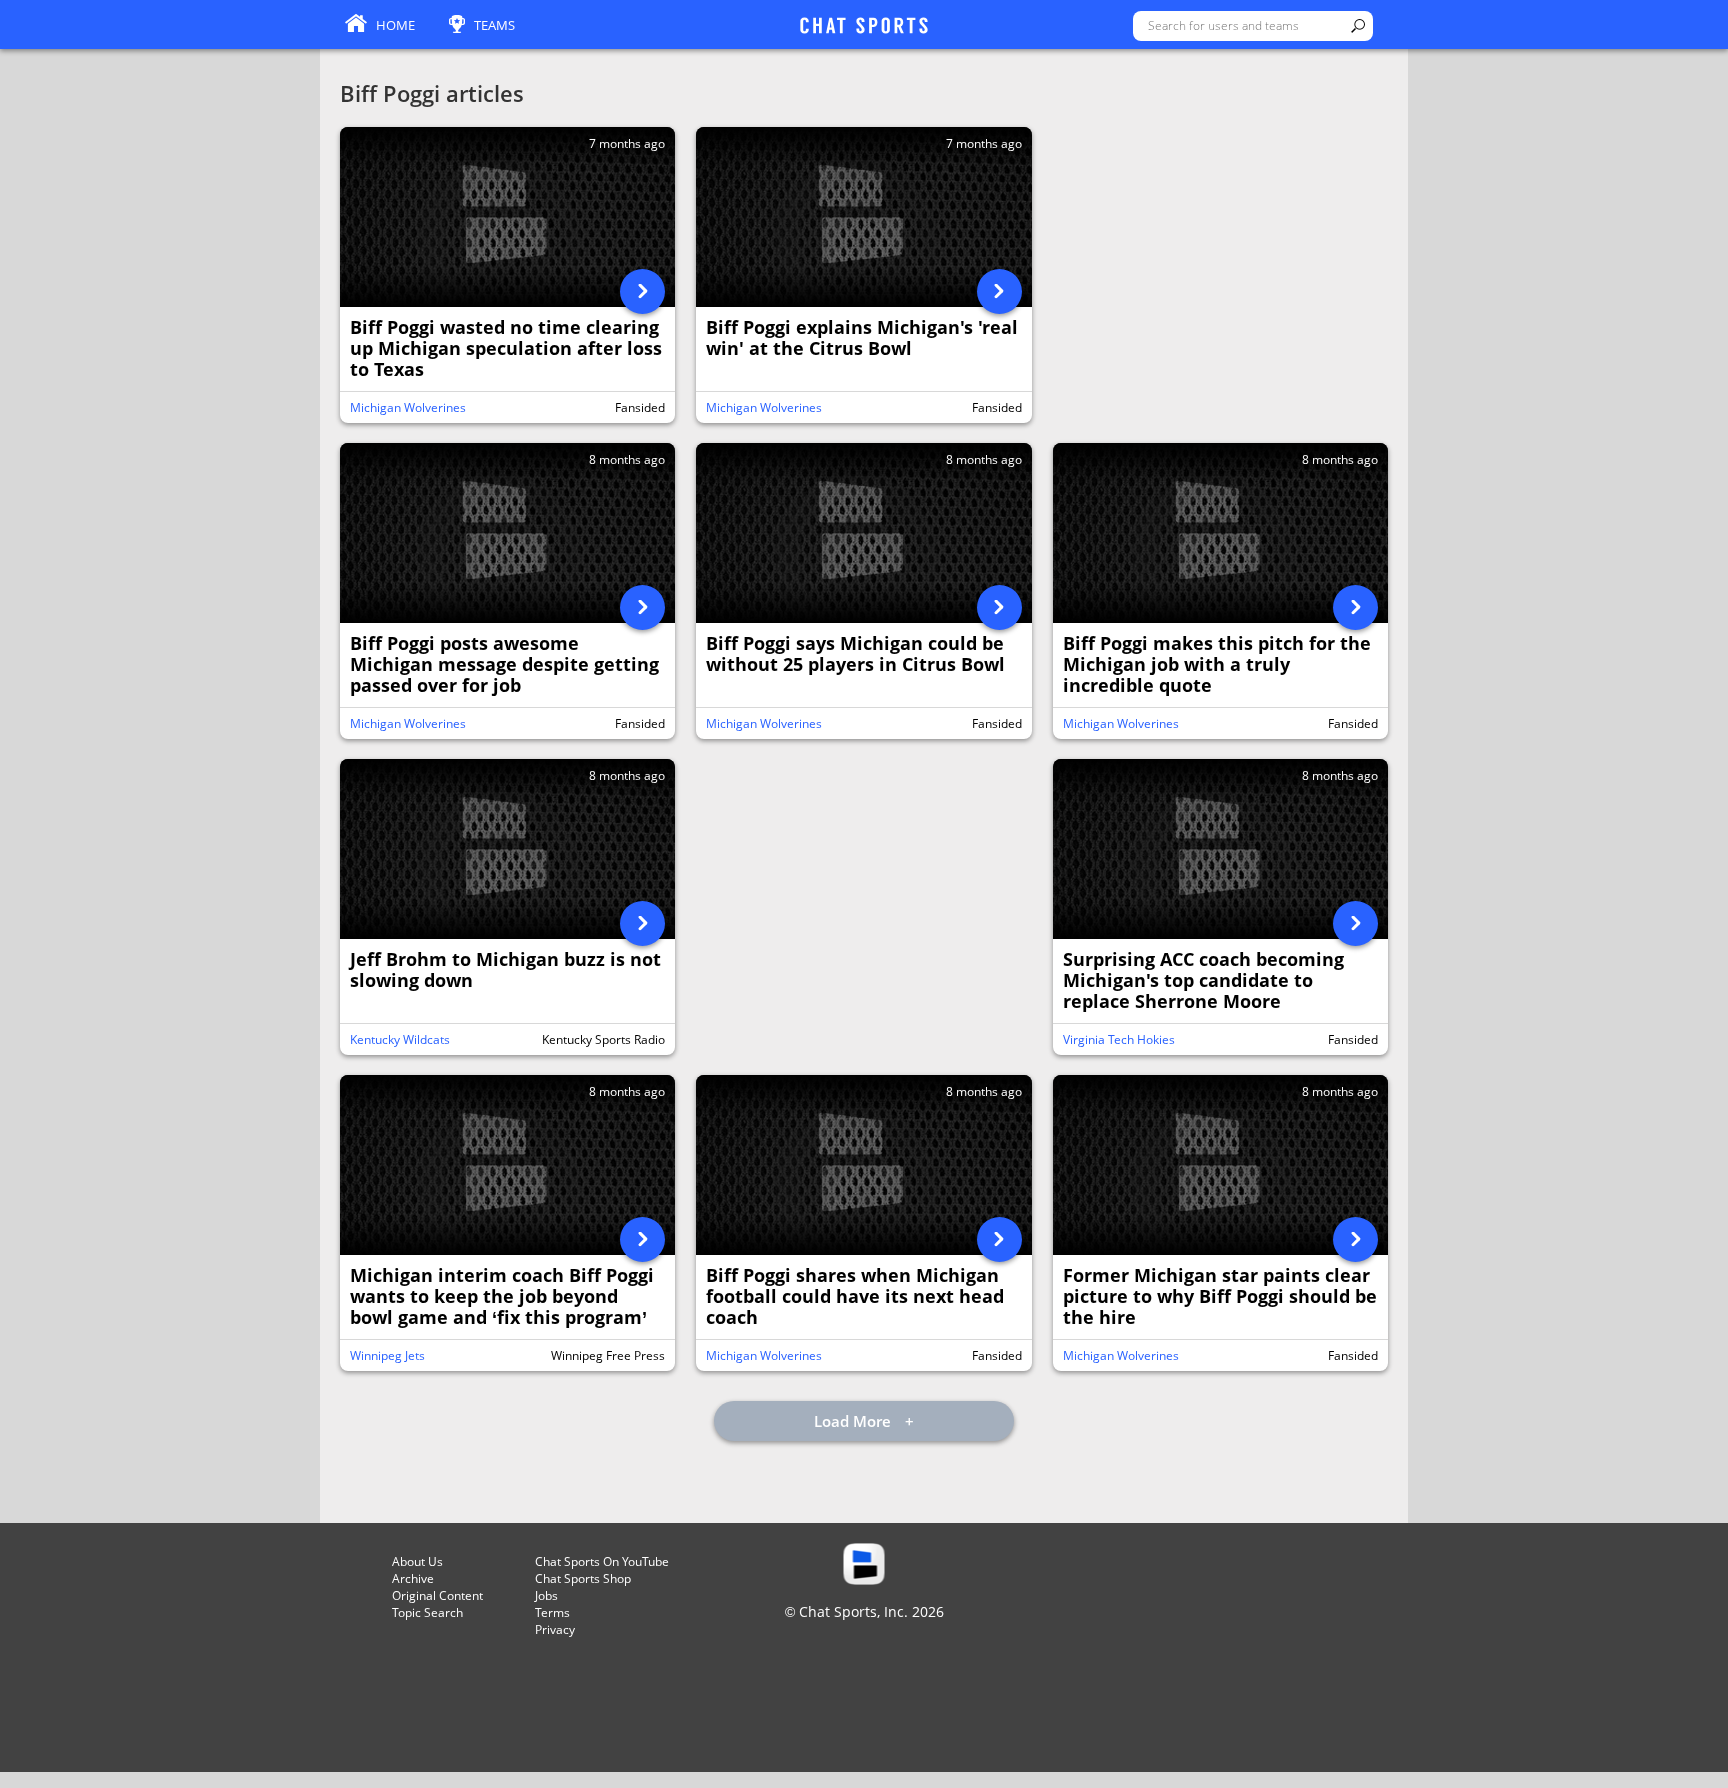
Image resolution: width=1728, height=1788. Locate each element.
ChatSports (864, 27)
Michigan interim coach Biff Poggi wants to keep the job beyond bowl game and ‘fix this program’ (502, 1297)
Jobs (546, 1595)
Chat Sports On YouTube (602, 1561)
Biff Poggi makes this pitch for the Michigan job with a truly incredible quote (1217, 665)
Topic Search (427, 1612)
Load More (854, 1421)
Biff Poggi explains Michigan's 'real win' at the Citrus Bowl (862, 338)
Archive (413, 1578)
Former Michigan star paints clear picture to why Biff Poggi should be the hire (1220, 1297)
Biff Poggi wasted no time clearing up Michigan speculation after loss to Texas (506, 349)
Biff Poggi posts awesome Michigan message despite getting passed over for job (504, 665)
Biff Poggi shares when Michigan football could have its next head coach (855, 1297)
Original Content (437, 1595)
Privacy (555, 1629)
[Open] (642, 291)
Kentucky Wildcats (400, 1039)
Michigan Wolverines (408, 407)
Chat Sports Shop (583, 1578)
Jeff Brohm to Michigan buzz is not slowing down (505, 970)
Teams (494, 25)
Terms (552, 1612)
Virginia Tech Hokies (1119, 1039)
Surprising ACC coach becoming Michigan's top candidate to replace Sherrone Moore (1203, 981)
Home (395, 25)
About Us (417, 1561)
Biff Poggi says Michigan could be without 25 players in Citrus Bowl (855, 654)
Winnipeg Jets (387, 1355)
